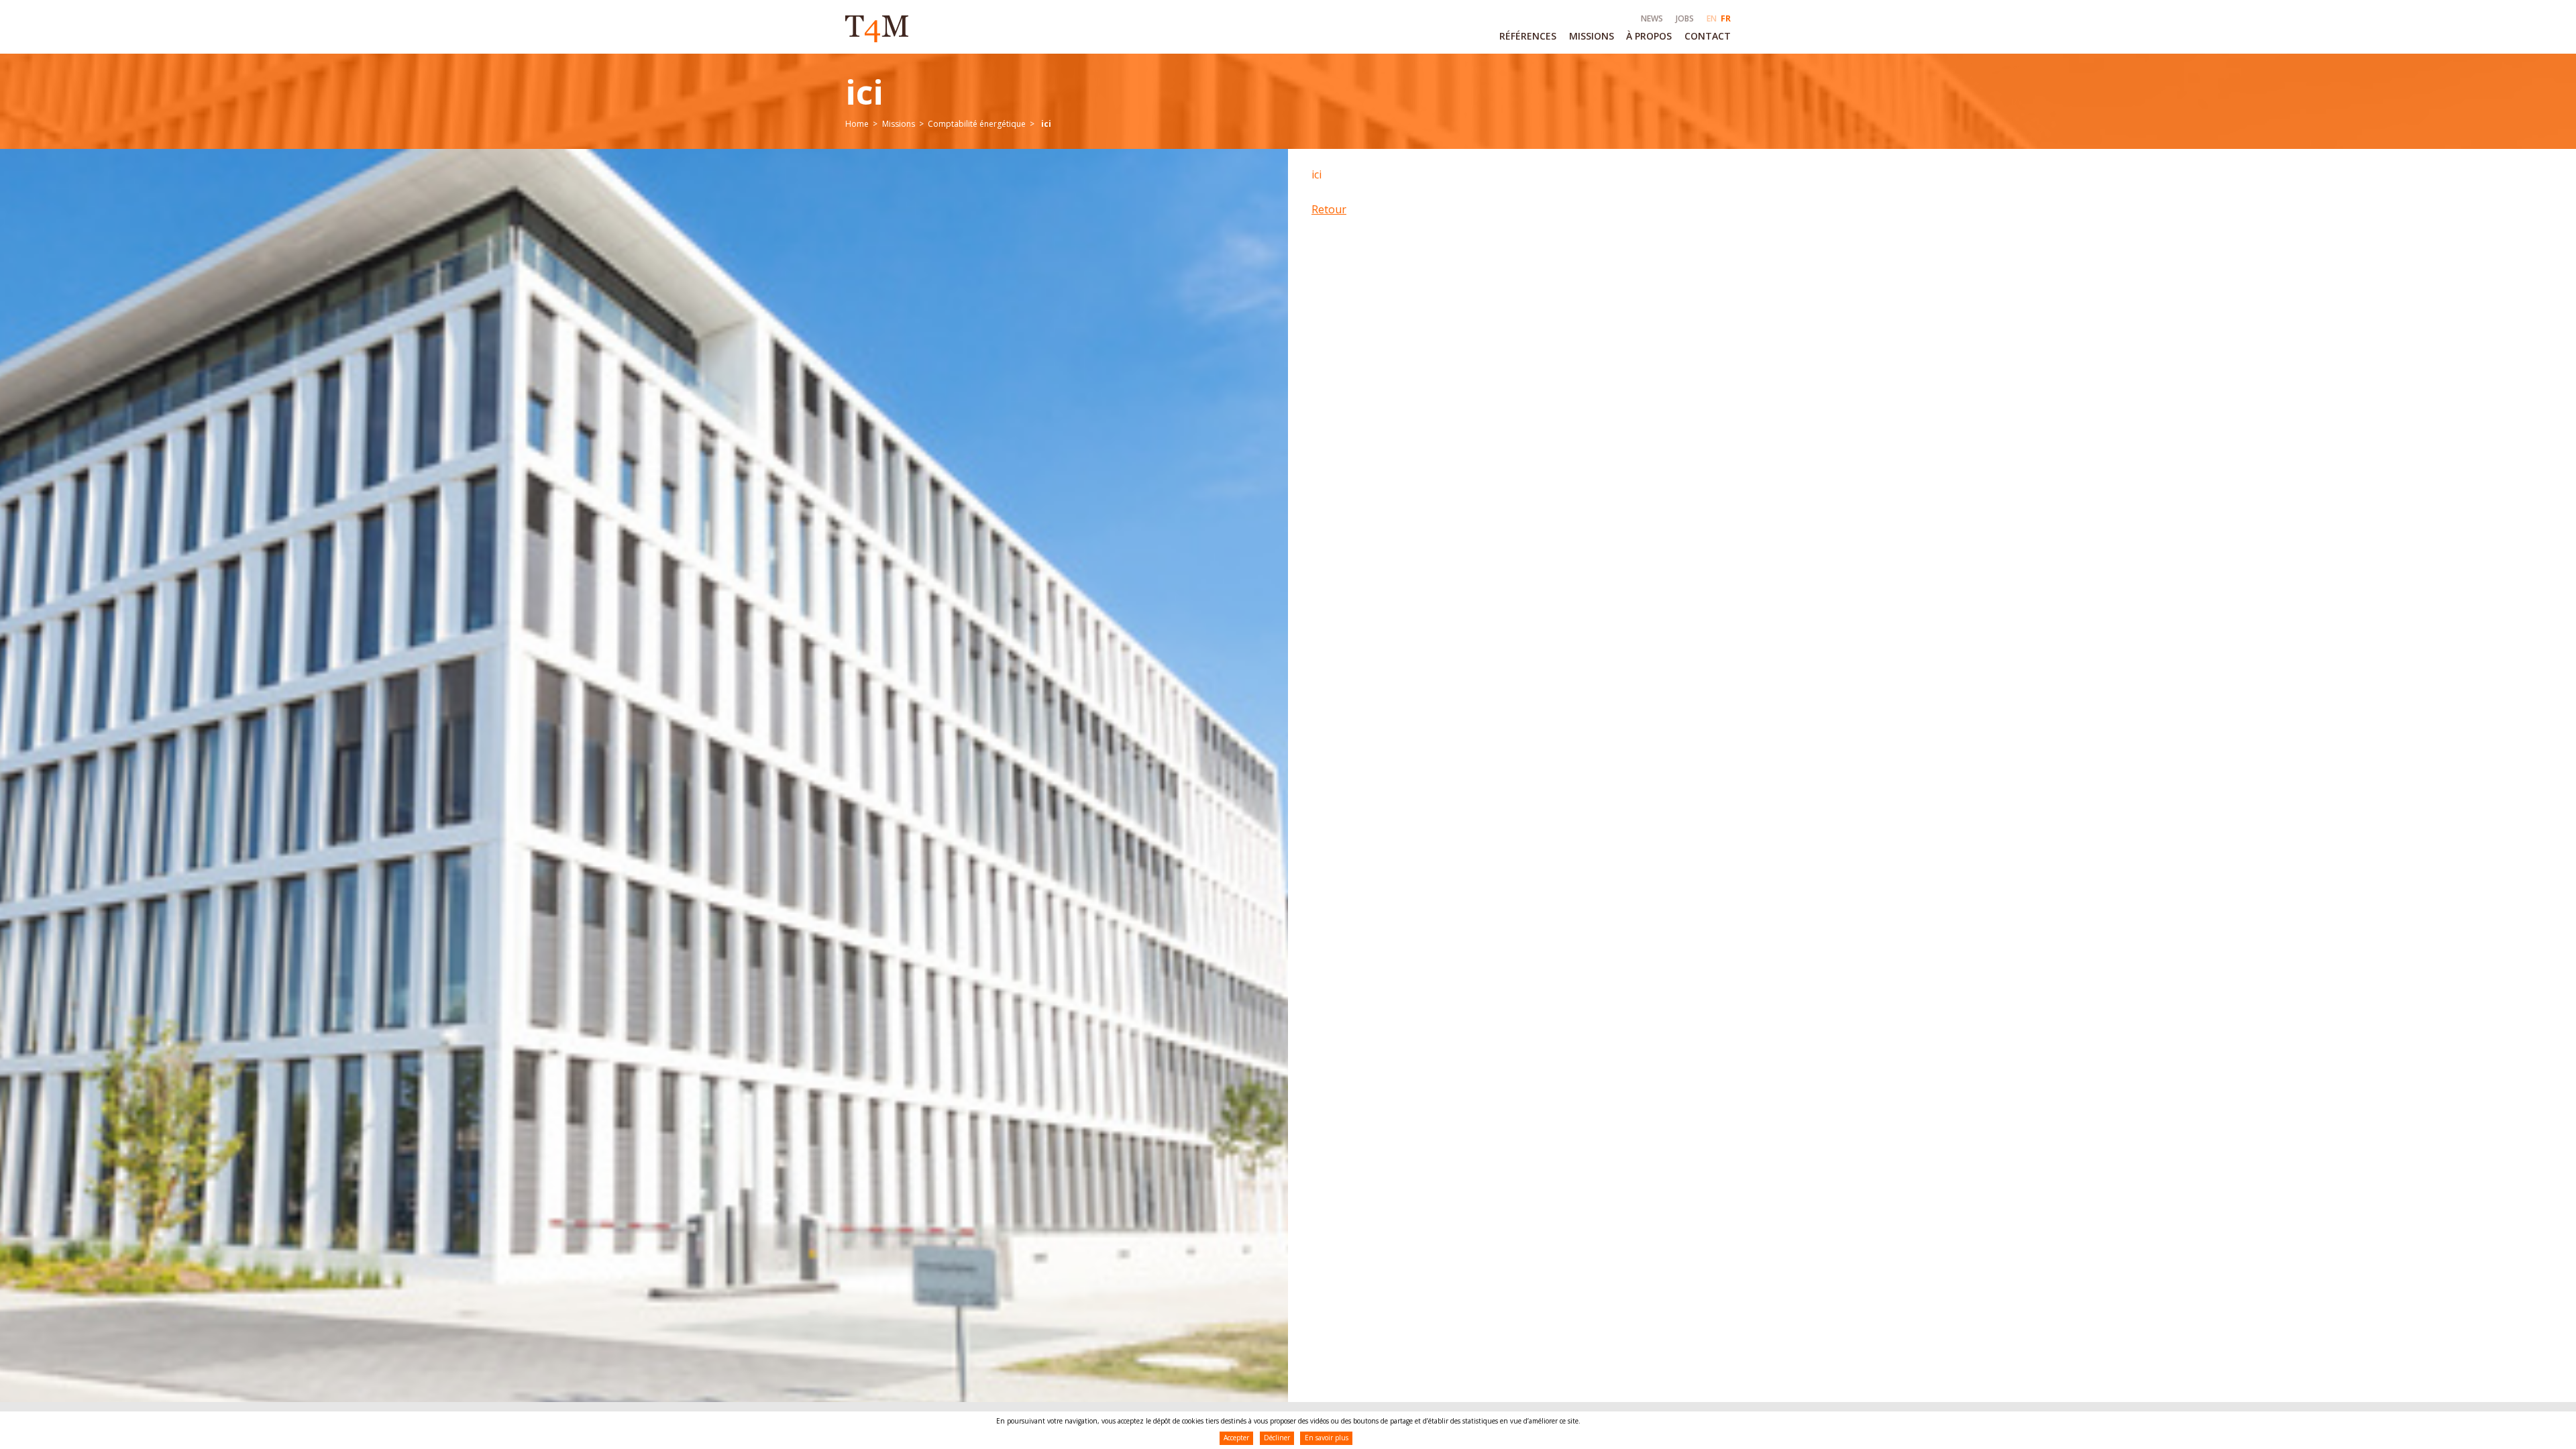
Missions (899, 124)
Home (857, 124)
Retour (1329, 209)
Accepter (1236, 1438)
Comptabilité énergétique (977, 124)
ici (1317, 174)
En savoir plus (1327, 1438)
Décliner (1277, 1438)
